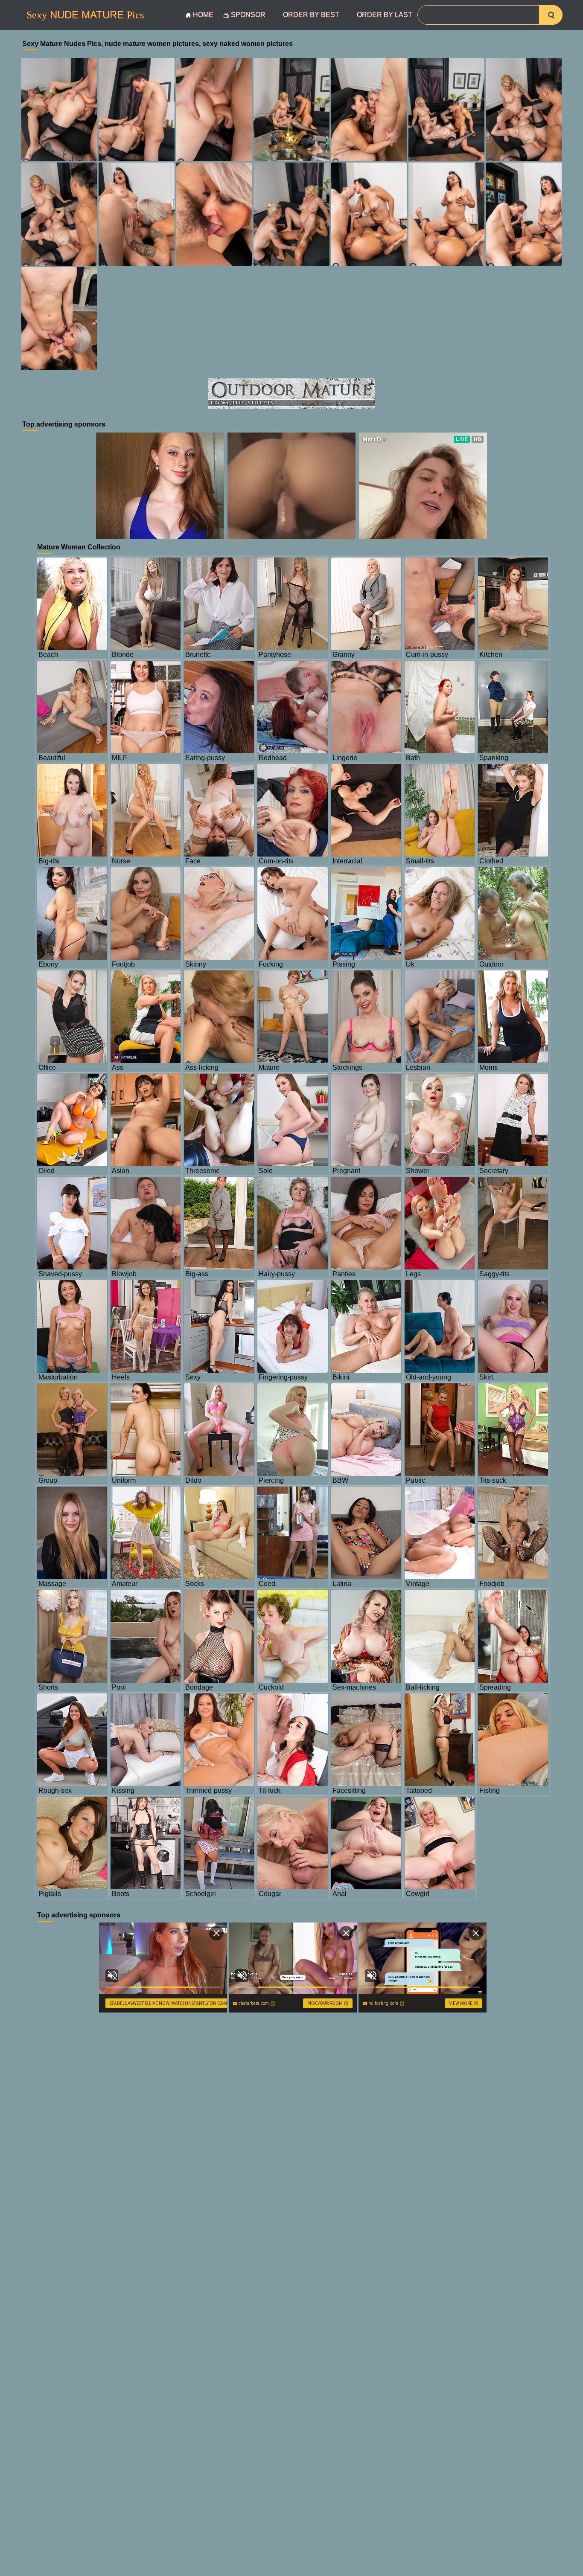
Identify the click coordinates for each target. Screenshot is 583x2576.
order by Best (311, 15)
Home (203, 15)
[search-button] (551, 15)
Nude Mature (85, 15)
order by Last (385, 15)
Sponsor (248, 15)
